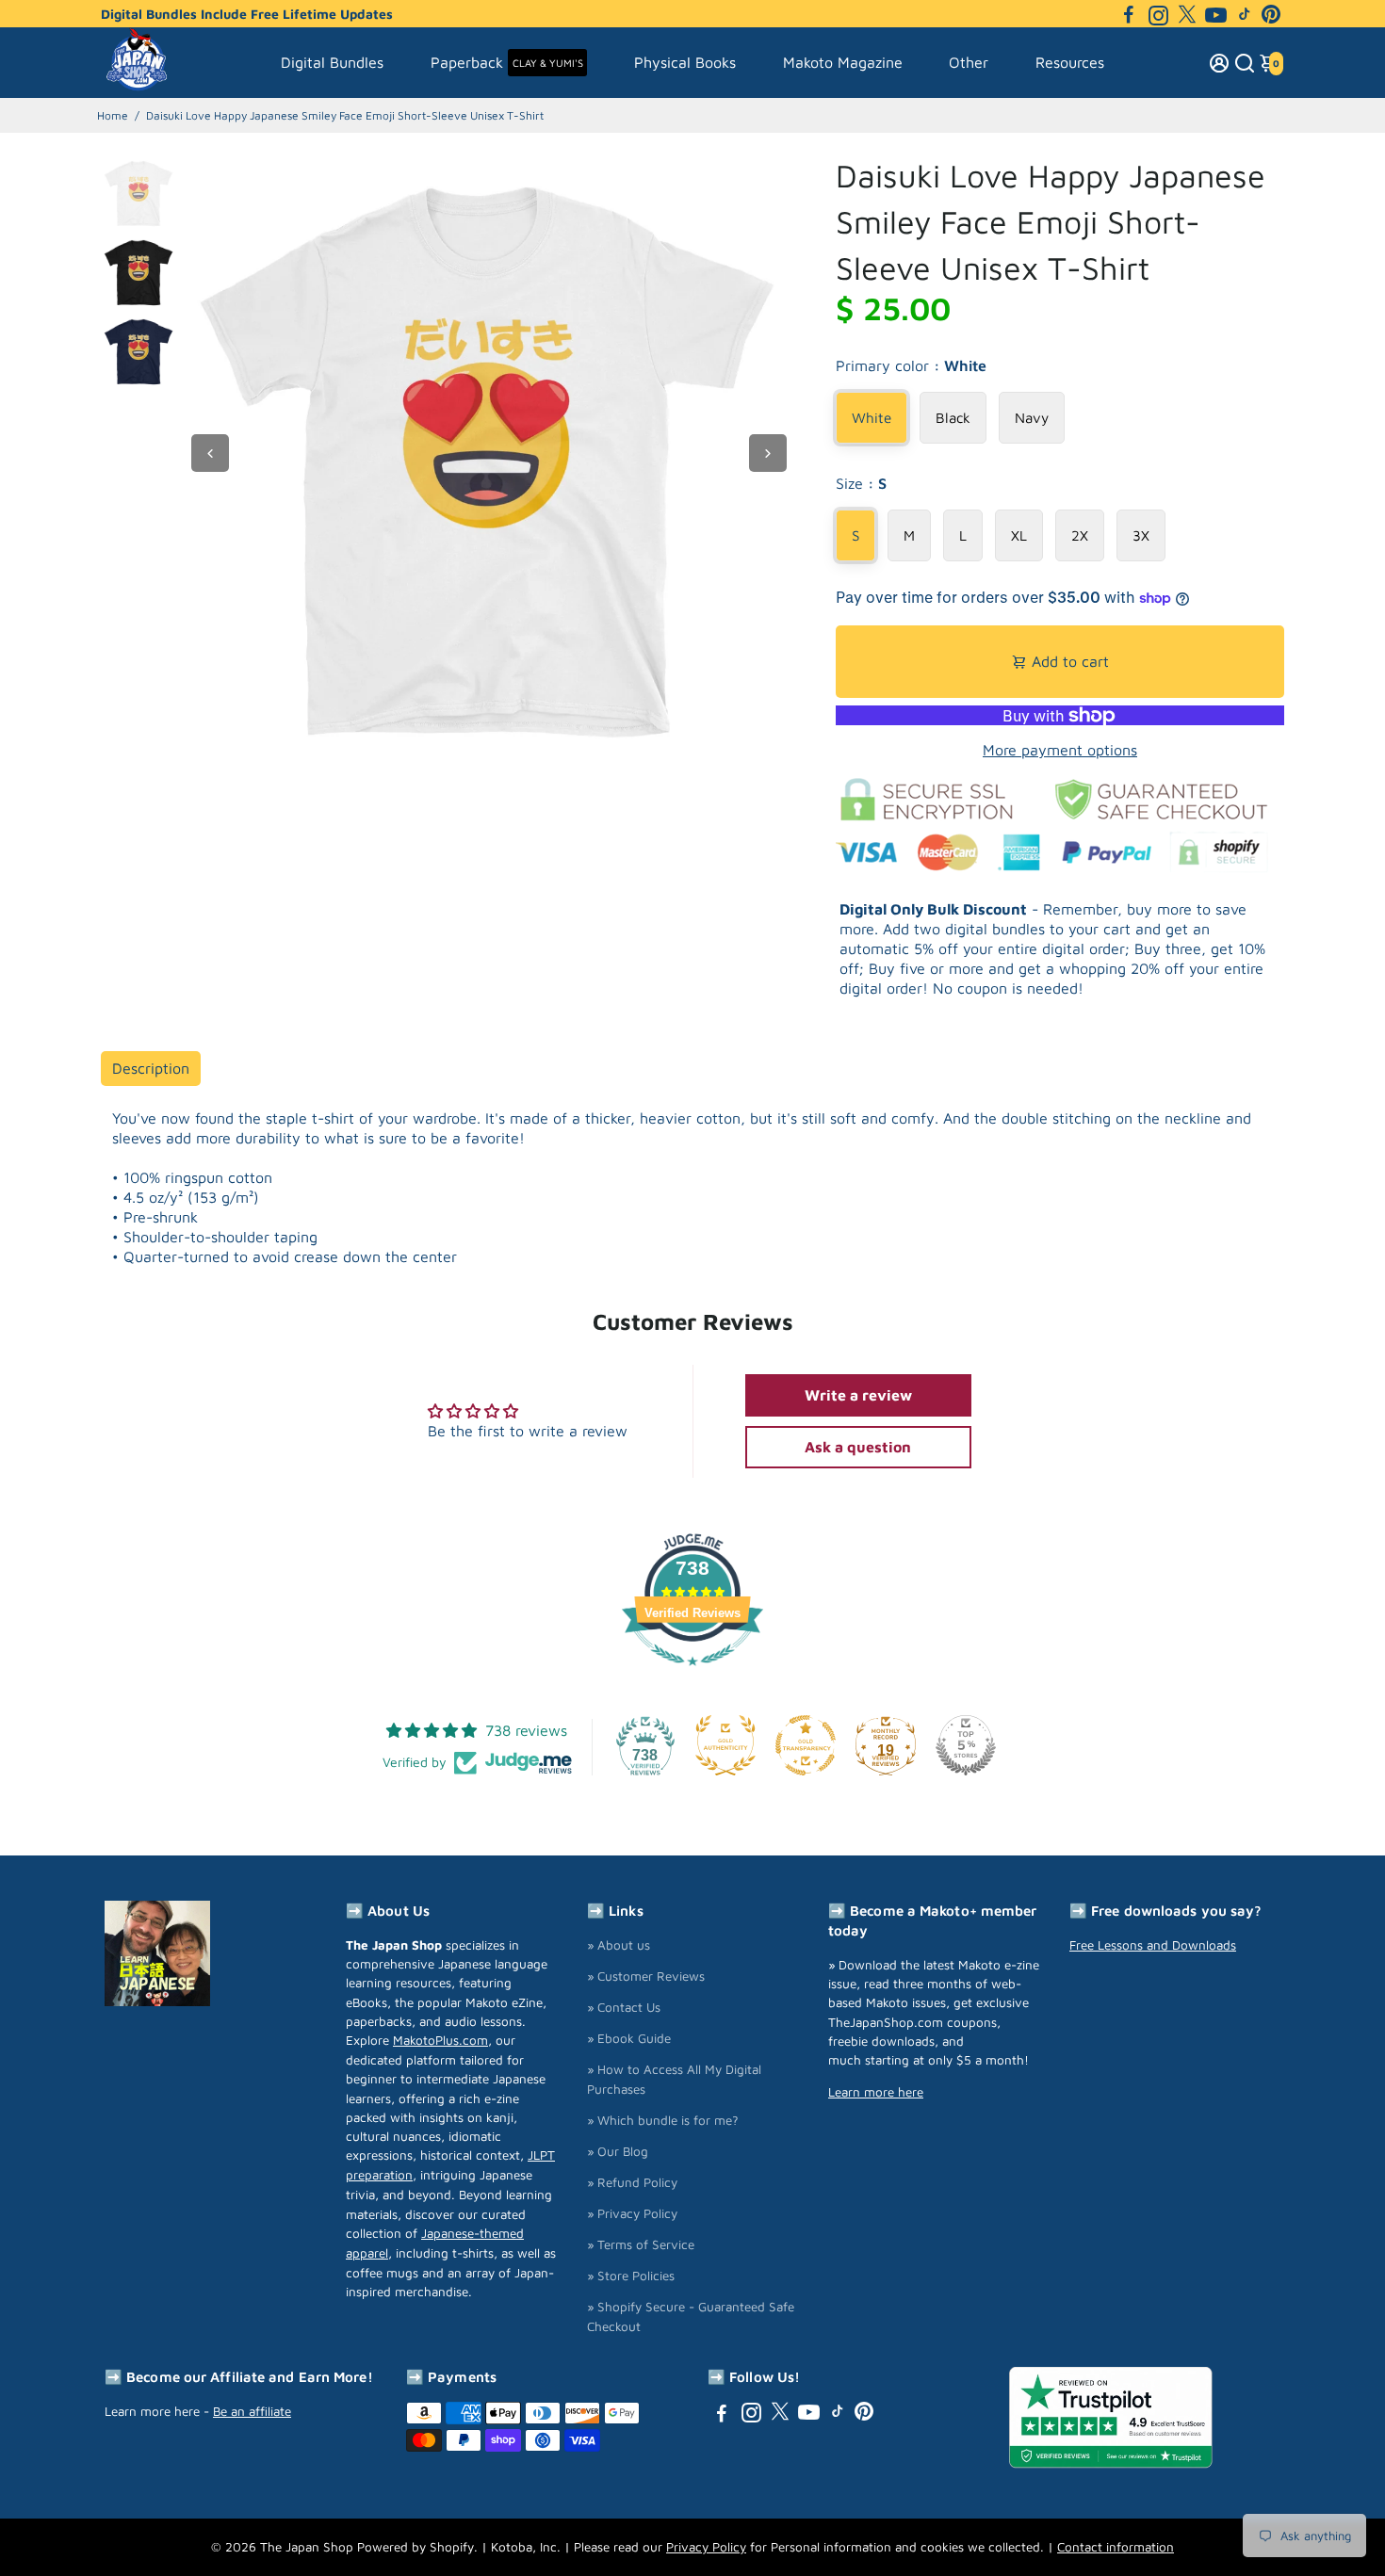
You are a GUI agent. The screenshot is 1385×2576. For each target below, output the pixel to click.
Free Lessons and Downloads (1153, 1945)
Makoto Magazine (843, 62)
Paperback (507, 62)
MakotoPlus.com (440, 2040)
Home (113, 115)
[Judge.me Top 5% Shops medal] (966, 1745)
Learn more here (876, 2092)
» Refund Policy (632, 2182)
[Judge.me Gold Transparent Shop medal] (806, 1745)
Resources (1070, 62)
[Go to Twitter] (1187, 14)
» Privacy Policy (632, 2213)
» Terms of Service (641, 2244)
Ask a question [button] (858, 1447)
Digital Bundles (332, 62)
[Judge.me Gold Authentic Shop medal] (725, 1745)
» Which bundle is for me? (663, 2120)
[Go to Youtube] (1216, 14)
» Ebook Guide (629, 2038)
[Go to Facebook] (1129, 14)
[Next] (768, 453)
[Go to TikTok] (1245, 14)
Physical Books (685, 62)
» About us (619, 1945)
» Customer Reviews (646, 1976)
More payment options (1060, 750)
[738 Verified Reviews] (692, 1675)
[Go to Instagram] (1158, 14)
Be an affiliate (252, 2411)
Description (151, 1068)
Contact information (1116, 2547)
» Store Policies (631, 2276)
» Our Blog (618, 2151)
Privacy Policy (706, 2547)
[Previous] (210, 453)
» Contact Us (624, 2007)
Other (969, 62)
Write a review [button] (858, 1395)
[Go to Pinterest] (1271, 14)
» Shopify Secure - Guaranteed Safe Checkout (691, 2317)
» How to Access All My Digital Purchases (674, 2079)
